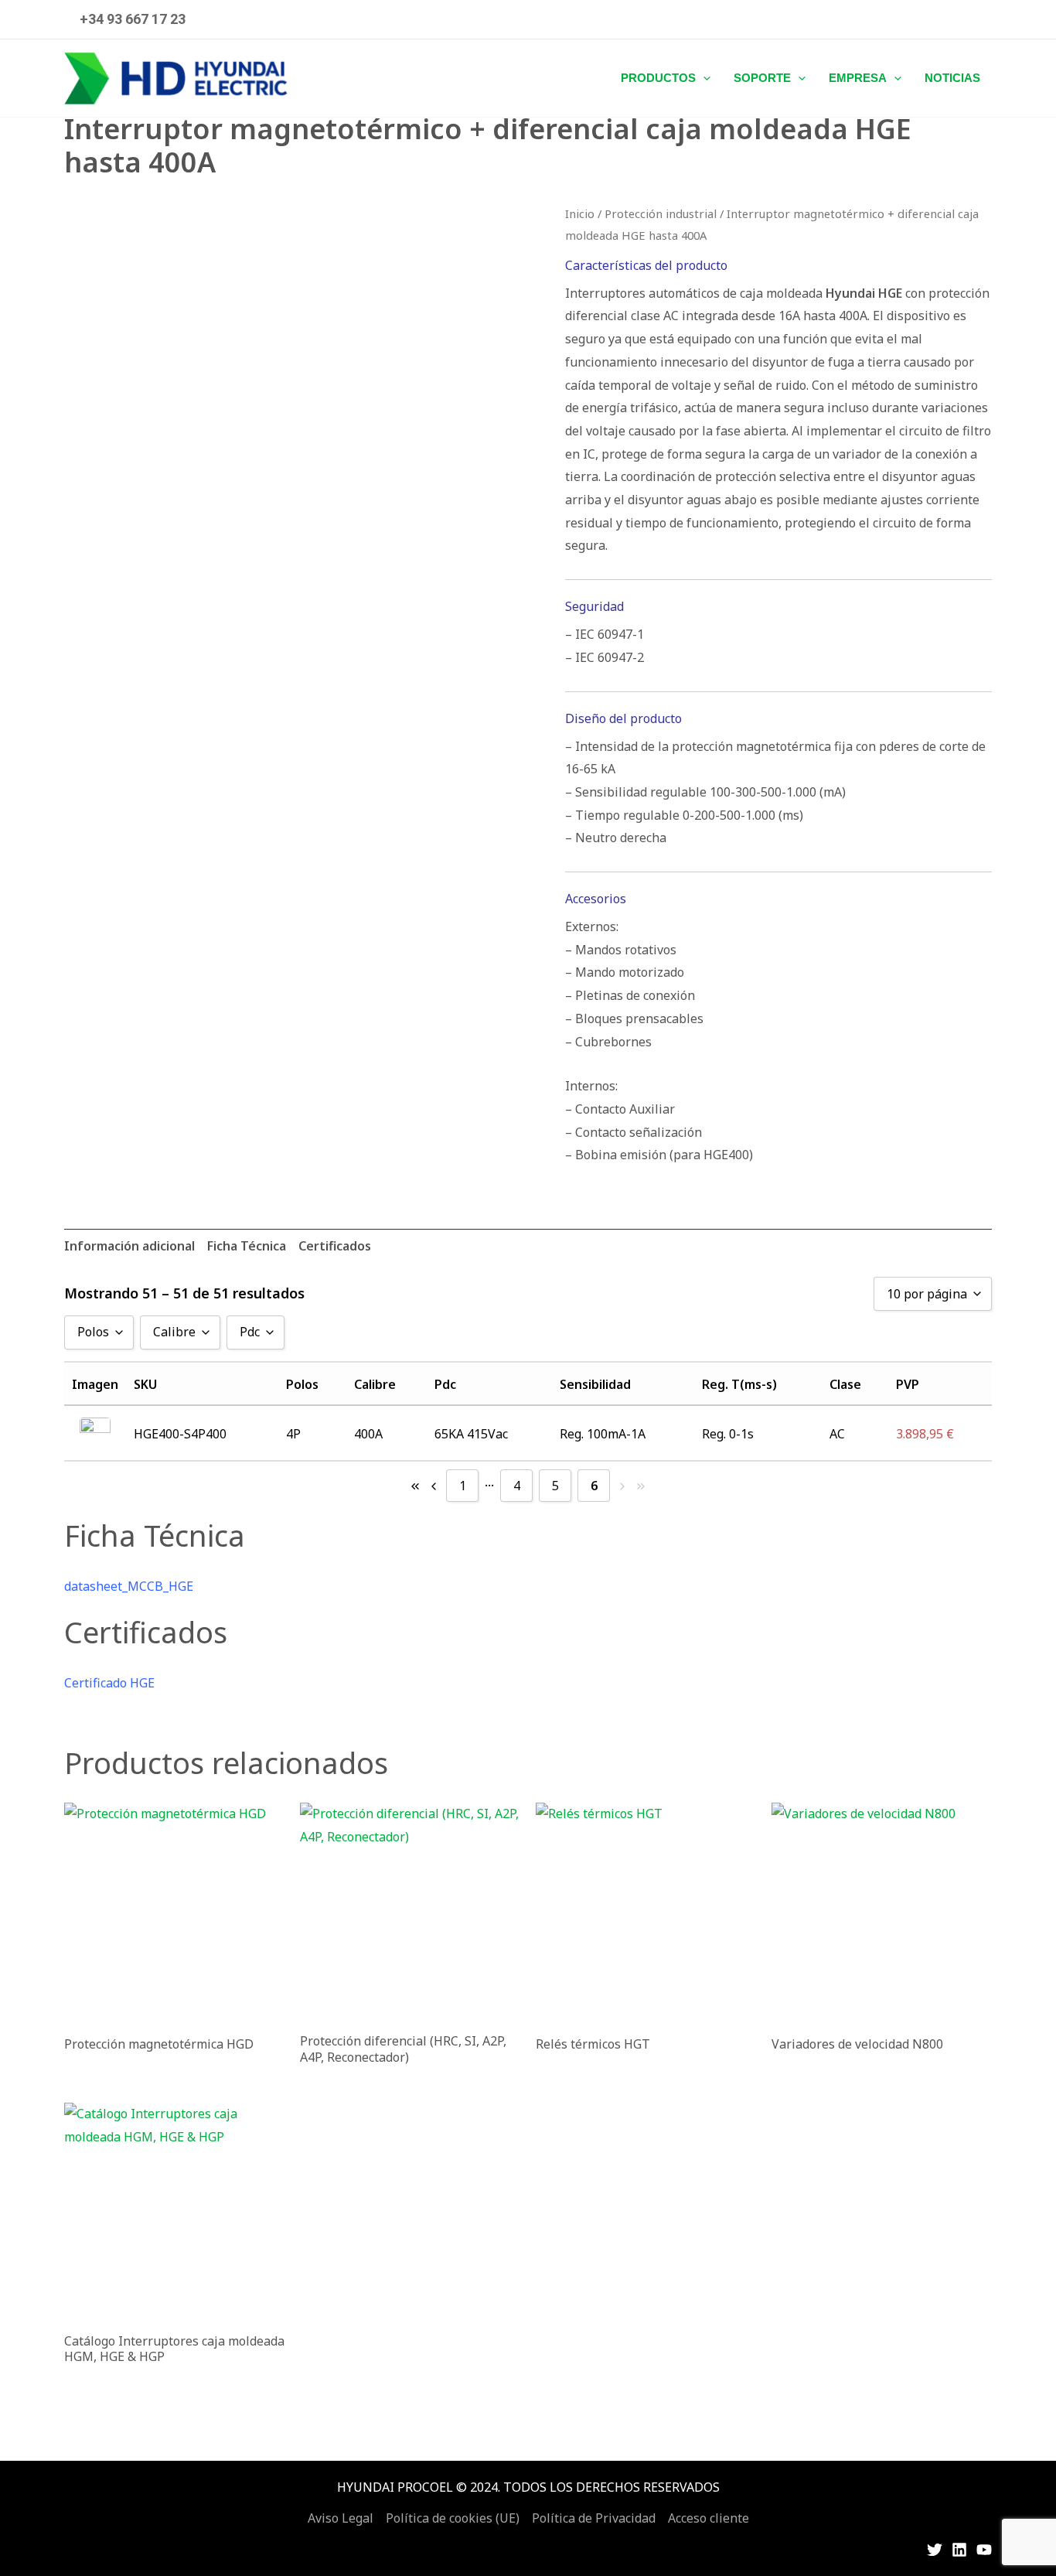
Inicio (580, 213)
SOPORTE (762, 78)
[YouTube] (984, 2550)
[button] (133, 19)
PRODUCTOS (658, 78)
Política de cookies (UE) (453, 2518)
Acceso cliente (709, 2518)
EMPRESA (858, 78)
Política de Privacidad (594, 2518)
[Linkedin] (959, 2550)
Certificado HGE (109, 1683)
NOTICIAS (952, 78)
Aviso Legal (341, 2518)
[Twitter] (935, 2550)
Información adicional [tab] (129, 1246)
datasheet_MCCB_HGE (129, 1586)
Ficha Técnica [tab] (247, 1246)
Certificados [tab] (335, 1246)
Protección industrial (661, 213)
